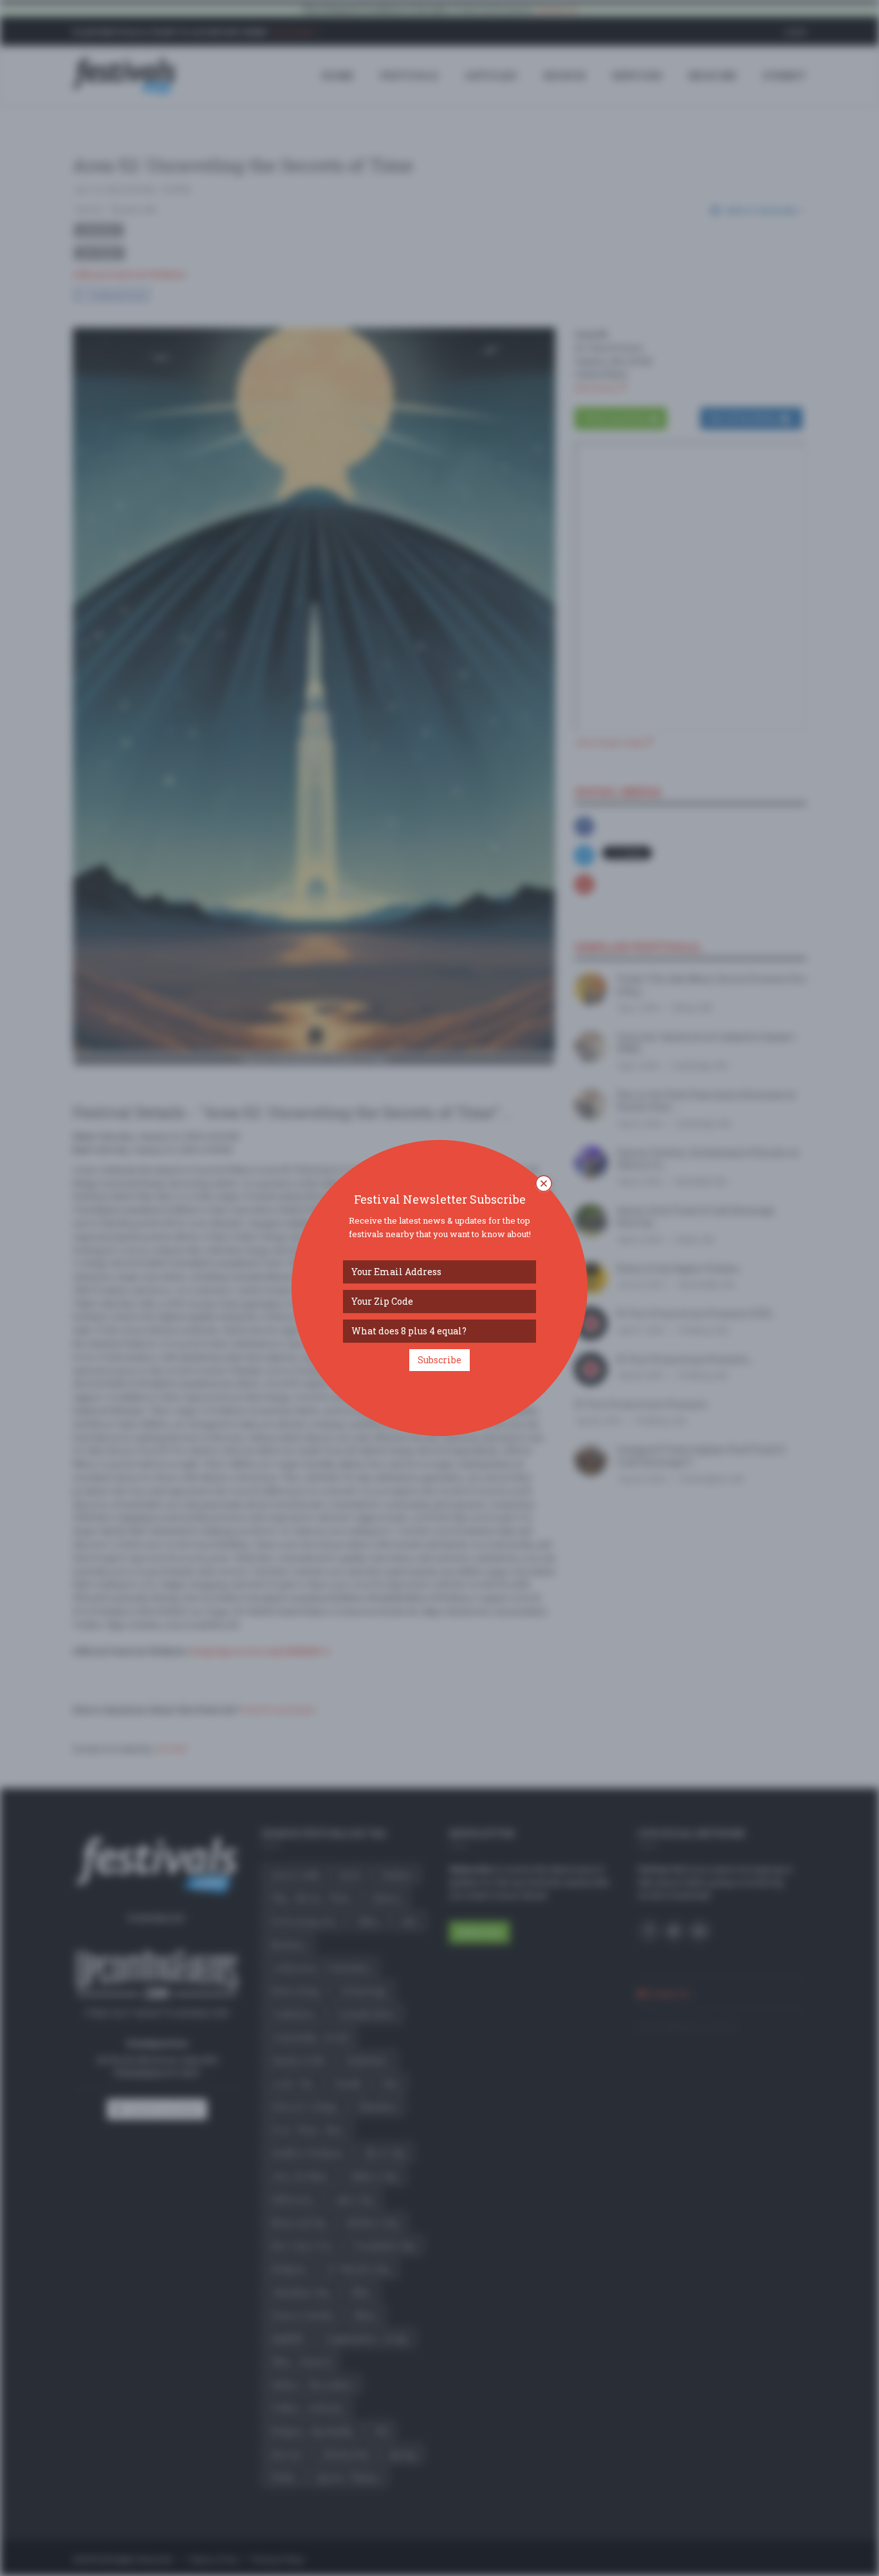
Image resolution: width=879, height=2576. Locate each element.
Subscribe (439, 1360)
